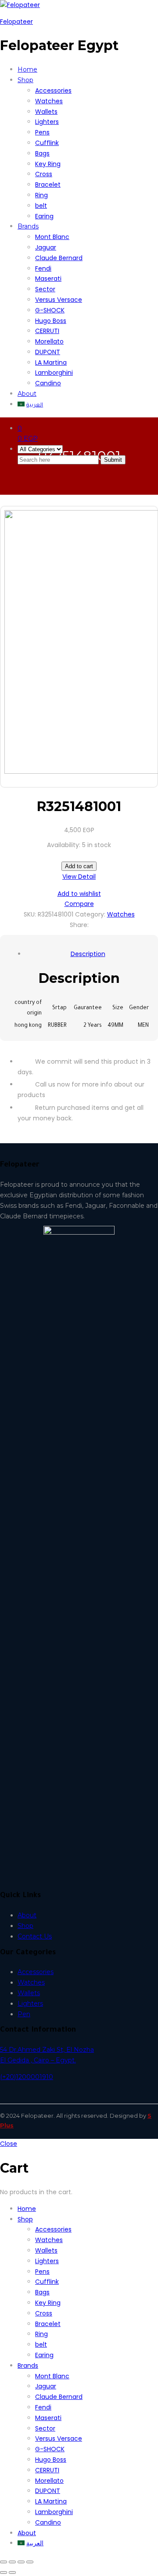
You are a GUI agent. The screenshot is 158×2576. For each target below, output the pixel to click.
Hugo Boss (51, 321)
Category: (90, 914)
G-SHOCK (50, 310)
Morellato (49, 341)
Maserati (48, 279)
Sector (45, 289)
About (27, 394)
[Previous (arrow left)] (4, 2572)
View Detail (79, 877)
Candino (48, 383)
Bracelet (48, 185)
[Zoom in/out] (30, 2562)
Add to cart (79, 866)
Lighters (47, 122)
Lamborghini (54, 373)
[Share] (12, 2562)
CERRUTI (47, 331)
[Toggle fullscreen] (21, 2562)
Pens (42, 132)
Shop (25, 1926)
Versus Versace (59, 300)
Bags (42, 153)
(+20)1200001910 (27, 2077)
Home (27, 69)
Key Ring (48, 164)
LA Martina (51, 362)
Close (9, 2144)
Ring (41, 195)
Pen (24, 2014)
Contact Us (35, 1936)
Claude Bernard (59, 258)
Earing (44, 216)
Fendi (43, 268)
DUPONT (48, 352)
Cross (44, 174)
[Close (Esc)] (4, 2562)
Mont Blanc (52, 237)
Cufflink (47, 143)
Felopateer (16, 22)
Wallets (46, 112)
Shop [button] (25, 80)
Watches (49, 101)
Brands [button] (28, 226)
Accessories (53, 91)
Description (88, 954)
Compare (79, 904)
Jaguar (46, 247)
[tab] (88, 954)
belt (41, 206)
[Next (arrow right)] (12, 2572)
